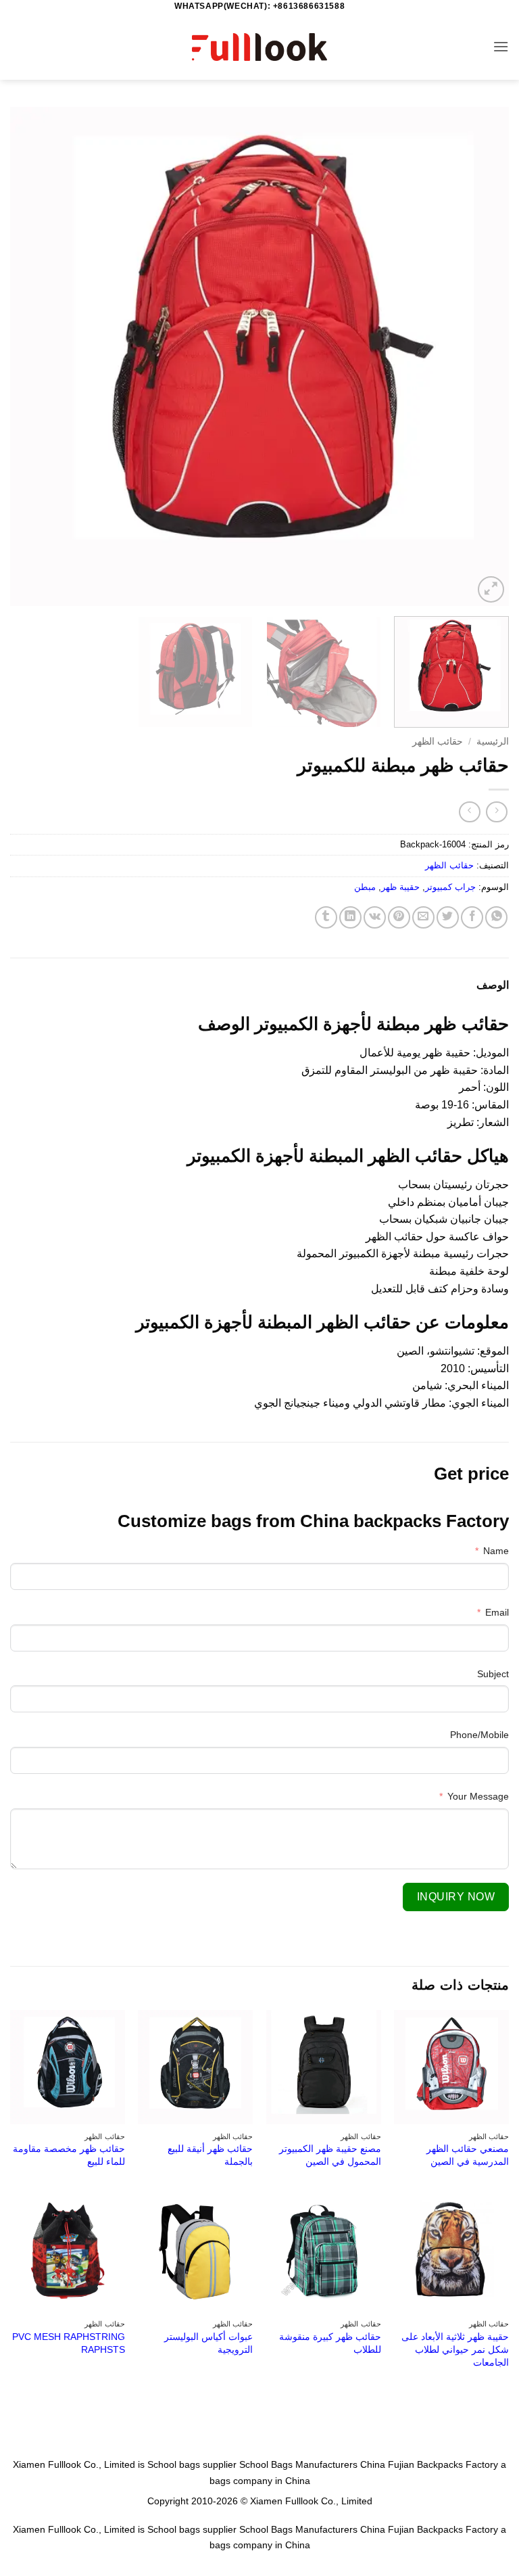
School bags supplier (192, 2464)
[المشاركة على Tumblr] (326, 917)
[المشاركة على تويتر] (448, 917)
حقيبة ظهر (400, 887)
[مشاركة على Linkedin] (350, 917)
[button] (501, 46)
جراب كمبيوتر (450, 887)
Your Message (478, 1796)
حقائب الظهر (438, 742)
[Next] (28, 356)
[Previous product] (469, 812)
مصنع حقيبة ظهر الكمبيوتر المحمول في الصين (330, 2155)
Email (497, 1612)
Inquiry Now (456, 1897)
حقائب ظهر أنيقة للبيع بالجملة (210, 2155)
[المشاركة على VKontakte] (375, 917)
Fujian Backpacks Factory (443, 2464)
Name (496, 1551)
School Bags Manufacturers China (312, 2464)
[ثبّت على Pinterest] (399, 917)
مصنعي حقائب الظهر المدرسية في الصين (468, 2155)
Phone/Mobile (479, 1735)
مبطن (365, 887)
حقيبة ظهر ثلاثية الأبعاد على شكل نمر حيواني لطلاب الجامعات (455, 2349)
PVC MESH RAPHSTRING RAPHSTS (69, 2343)
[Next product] (496, 812)
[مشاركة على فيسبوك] (472, 917)
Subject (493, 1674)
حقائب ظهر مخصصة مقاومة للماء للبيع (69, 2155)
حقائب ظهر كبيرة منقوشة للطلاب (330, 2343)
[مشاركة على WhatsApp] (496, 917)
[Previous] (482, 356)
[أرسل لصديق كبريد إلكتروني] (423, 917)
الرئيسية (493, 742)
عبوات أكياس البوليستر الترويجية (208, 2343)
